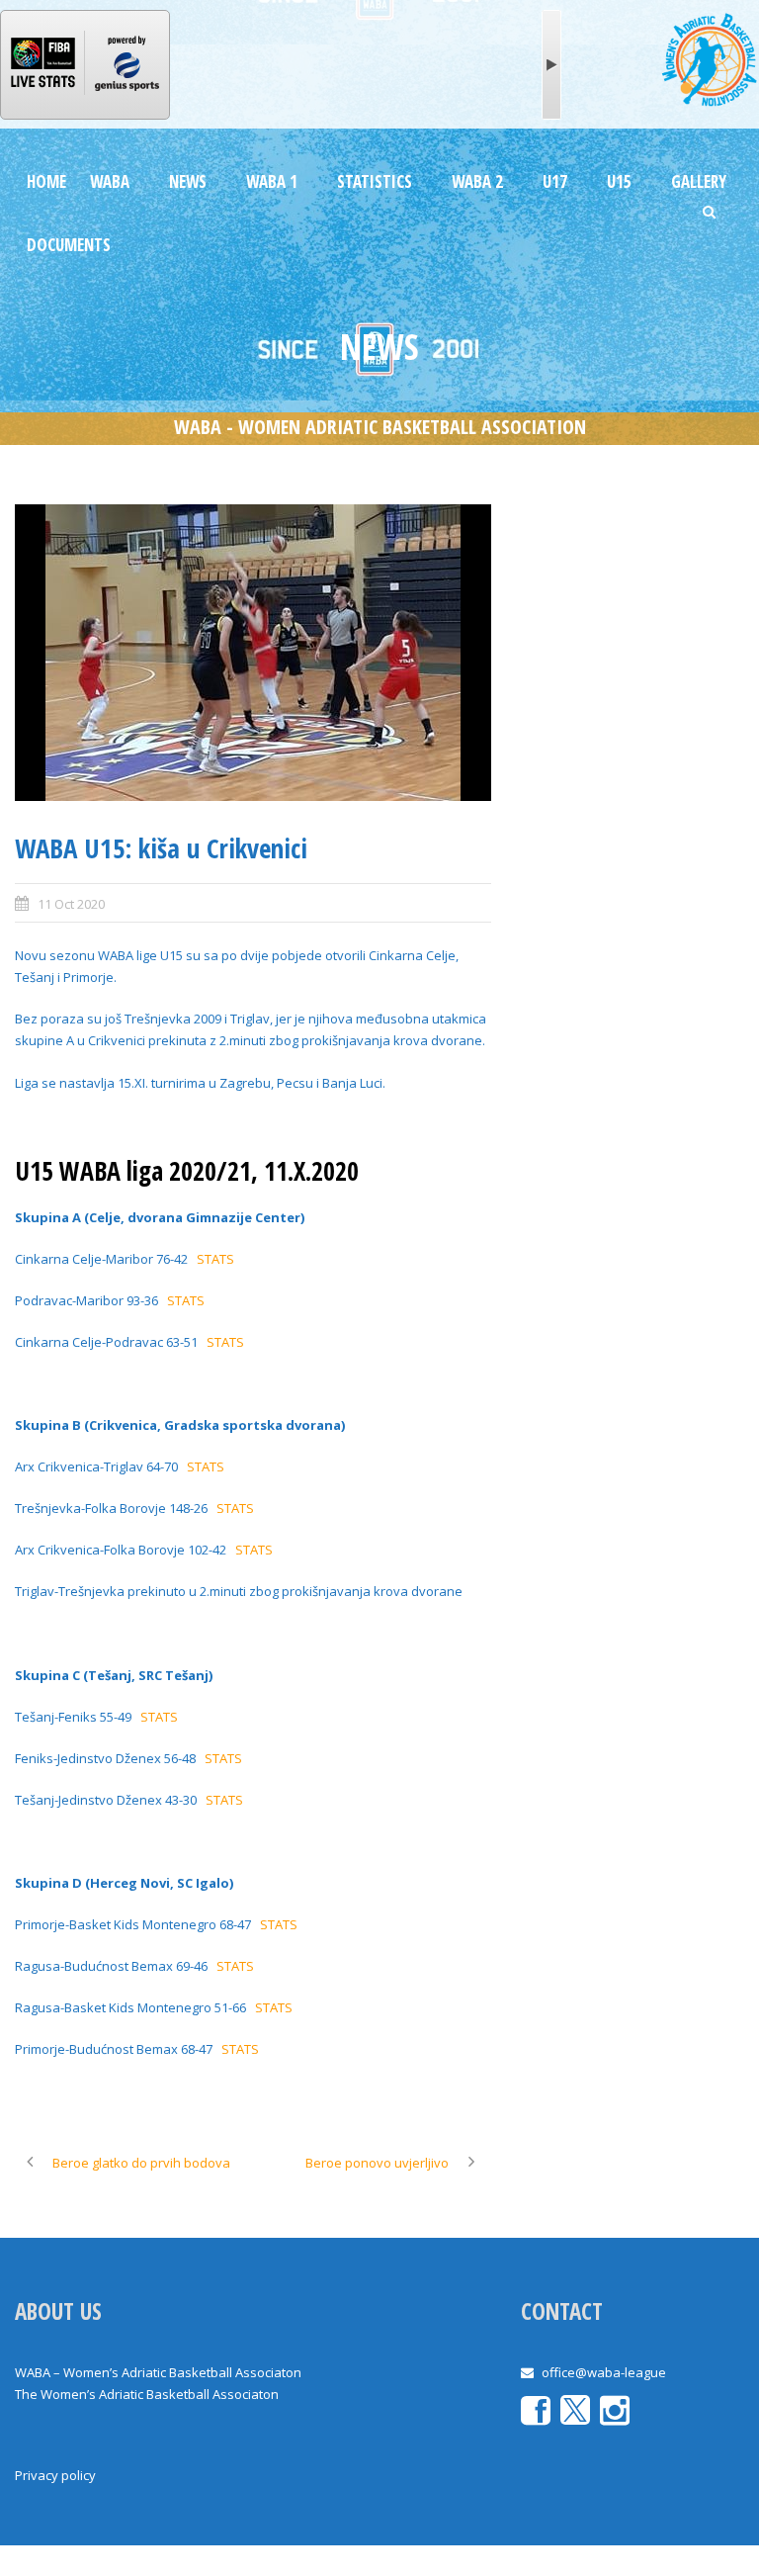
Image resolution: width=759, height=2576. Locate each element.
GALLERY (699, 181)
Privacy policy (55, 2475)
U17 (555, 181)
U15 (619, 181)
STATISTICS (375, 181)
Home (46, 181)
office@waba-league (604, 2372)
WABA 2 (477, 181)
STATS (215, 1259)
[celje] (253, 653)
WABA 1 (272, 181)
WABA (110, 181)
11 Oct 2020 (71, 904)
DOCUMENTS (69, 245)
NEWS (188, 181)
